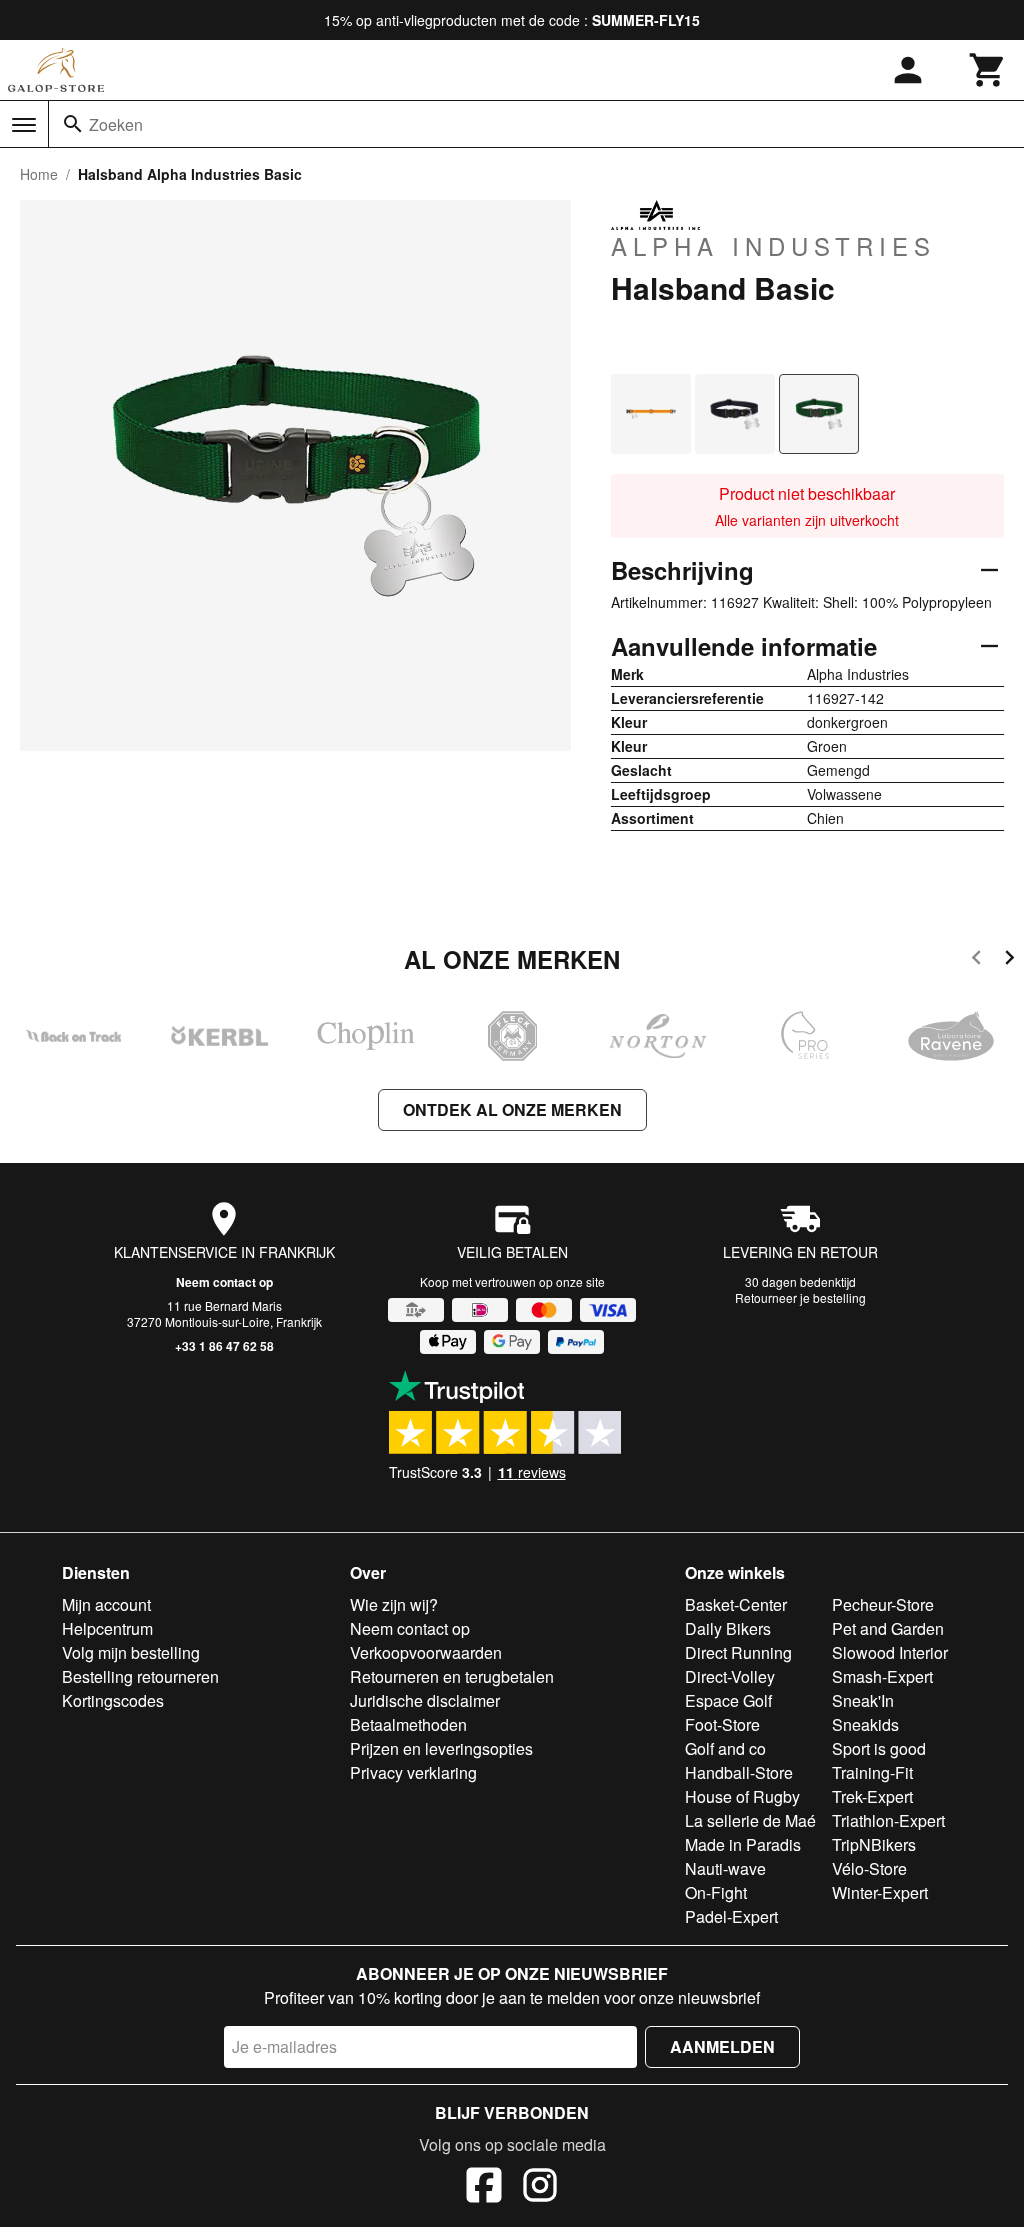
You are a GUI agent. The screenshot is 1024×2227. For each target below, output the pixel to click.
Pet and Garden (888, 1628)
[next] (1009, 960)
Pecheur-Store (883, 1604)
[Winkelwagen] (988, 70)
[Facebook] (484, 2188)
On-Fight (716, 1892)
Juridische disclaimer (425, 1700)
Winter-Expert (880, 1892)
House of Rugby (742, 1796)
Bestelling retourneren (140, 1676)
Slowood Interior (890, 1652)
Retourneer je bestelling (800, 1297)
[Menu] (24, 125)
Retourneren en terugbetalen (452, 1676)
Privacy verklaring (413, 1772)
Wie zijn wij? (394, 1604)
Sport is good (879, 1748)
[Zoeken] (73, 124)
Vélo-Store (869, 1868)
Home (39, 174)
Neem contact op (224, 1282)
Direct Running (738, 1652)
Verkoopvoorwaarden (426, 1652)
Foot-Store (722, 1724)
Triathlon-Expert (888, 1820)
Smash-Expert (882, 1676)
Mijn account (106, 1604)
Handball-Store (739, 1772)
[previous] (976, 960)
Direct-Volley (730, 1676)
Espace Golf (728, 1700)
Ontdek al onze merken (512, 1109)
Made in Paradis (743, 1844)
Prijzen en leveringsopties (441, 1748)
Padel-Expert (731, 1916)
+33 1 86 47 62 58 (224, 1346)
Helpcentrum (107, 1628)
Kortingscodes (113, 1700)
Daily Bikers (728, 1628)
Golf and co (725, 1748)
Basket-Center (736, 1604)
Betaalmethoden (408, 1724)
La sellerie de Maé (750, 1820)
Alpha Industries (773, 245)
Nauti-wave (725, 1868)
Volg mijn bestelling (131, 1652)
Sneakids (865, 1724)
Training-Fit (872, 1772)
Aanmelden (722, 2046)
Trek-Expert (872, 1796)
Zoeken (116, 124)
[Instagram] (540, 2188)
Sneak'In (863, 1700)
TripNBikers (874, 1844)
